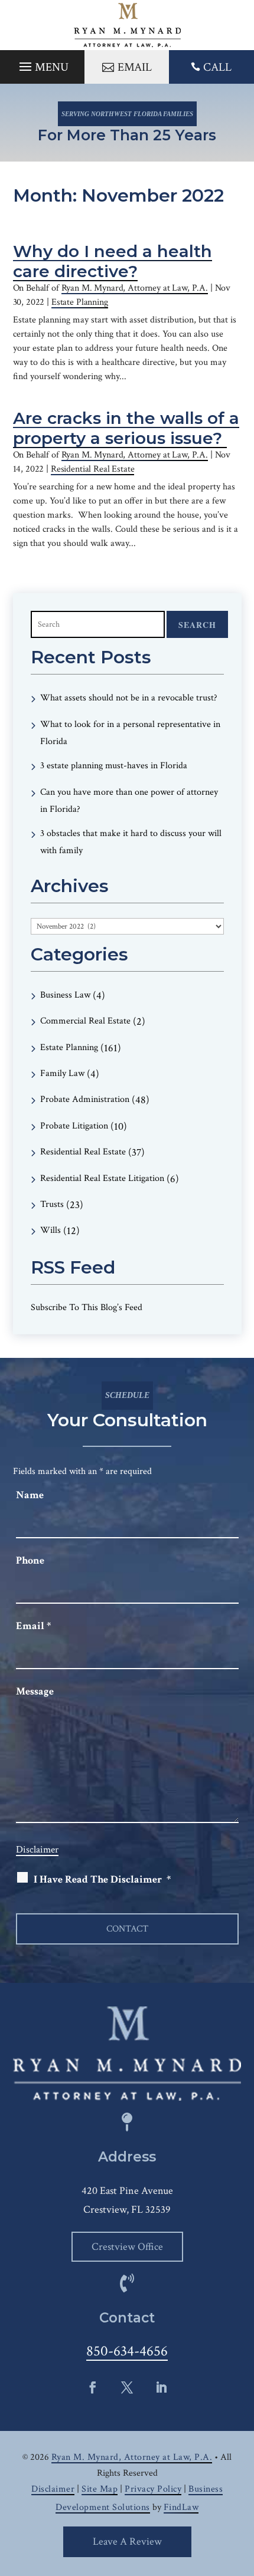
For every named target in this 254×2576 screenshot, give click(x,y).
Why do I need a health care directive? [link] (113, 261)
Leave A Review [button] (127, 2542)
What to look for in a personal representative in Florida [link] (130, 733)
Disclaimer (37, 1850)
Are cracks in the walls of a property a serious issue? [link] (126, 428)
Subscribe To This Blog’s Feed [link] (87, 1307)
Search (197, 625)
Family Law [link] (62, 1073)
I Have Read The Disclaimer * (102, 1879)
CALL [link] (217, 67)
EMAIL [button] (135, 67)
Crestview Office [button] (127, 2247)
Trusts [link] (52, 1204)
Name (30, 1495)
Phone (30, 1560)
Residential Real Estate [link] (93, 469)
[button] (42, 64)
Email (33, 1626)
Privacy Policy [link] (153, 2489)
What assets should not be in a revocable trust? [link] (129, 698)
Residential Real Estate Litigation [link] (102, 1178)
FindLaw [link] (181, 2507)
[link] (127, 25)
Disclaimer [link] (53, 2489)
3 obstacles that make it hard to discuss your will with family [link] (131, 842)
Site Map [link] (100, 2489)
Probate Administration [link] (85, 1099)
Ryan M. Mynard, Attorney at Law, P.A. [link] (135, 288)
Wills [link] (51, 1230)
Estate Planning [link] (80, 302)
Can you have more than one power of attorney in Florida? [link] (129, 801)
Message (35, 1691)
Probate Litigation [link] (74, 1126)
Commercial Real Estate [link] (85, 1021)
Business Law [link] (65, 995)
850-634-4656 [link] (127, 2351)
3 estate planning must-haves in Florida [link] (114, 766)
